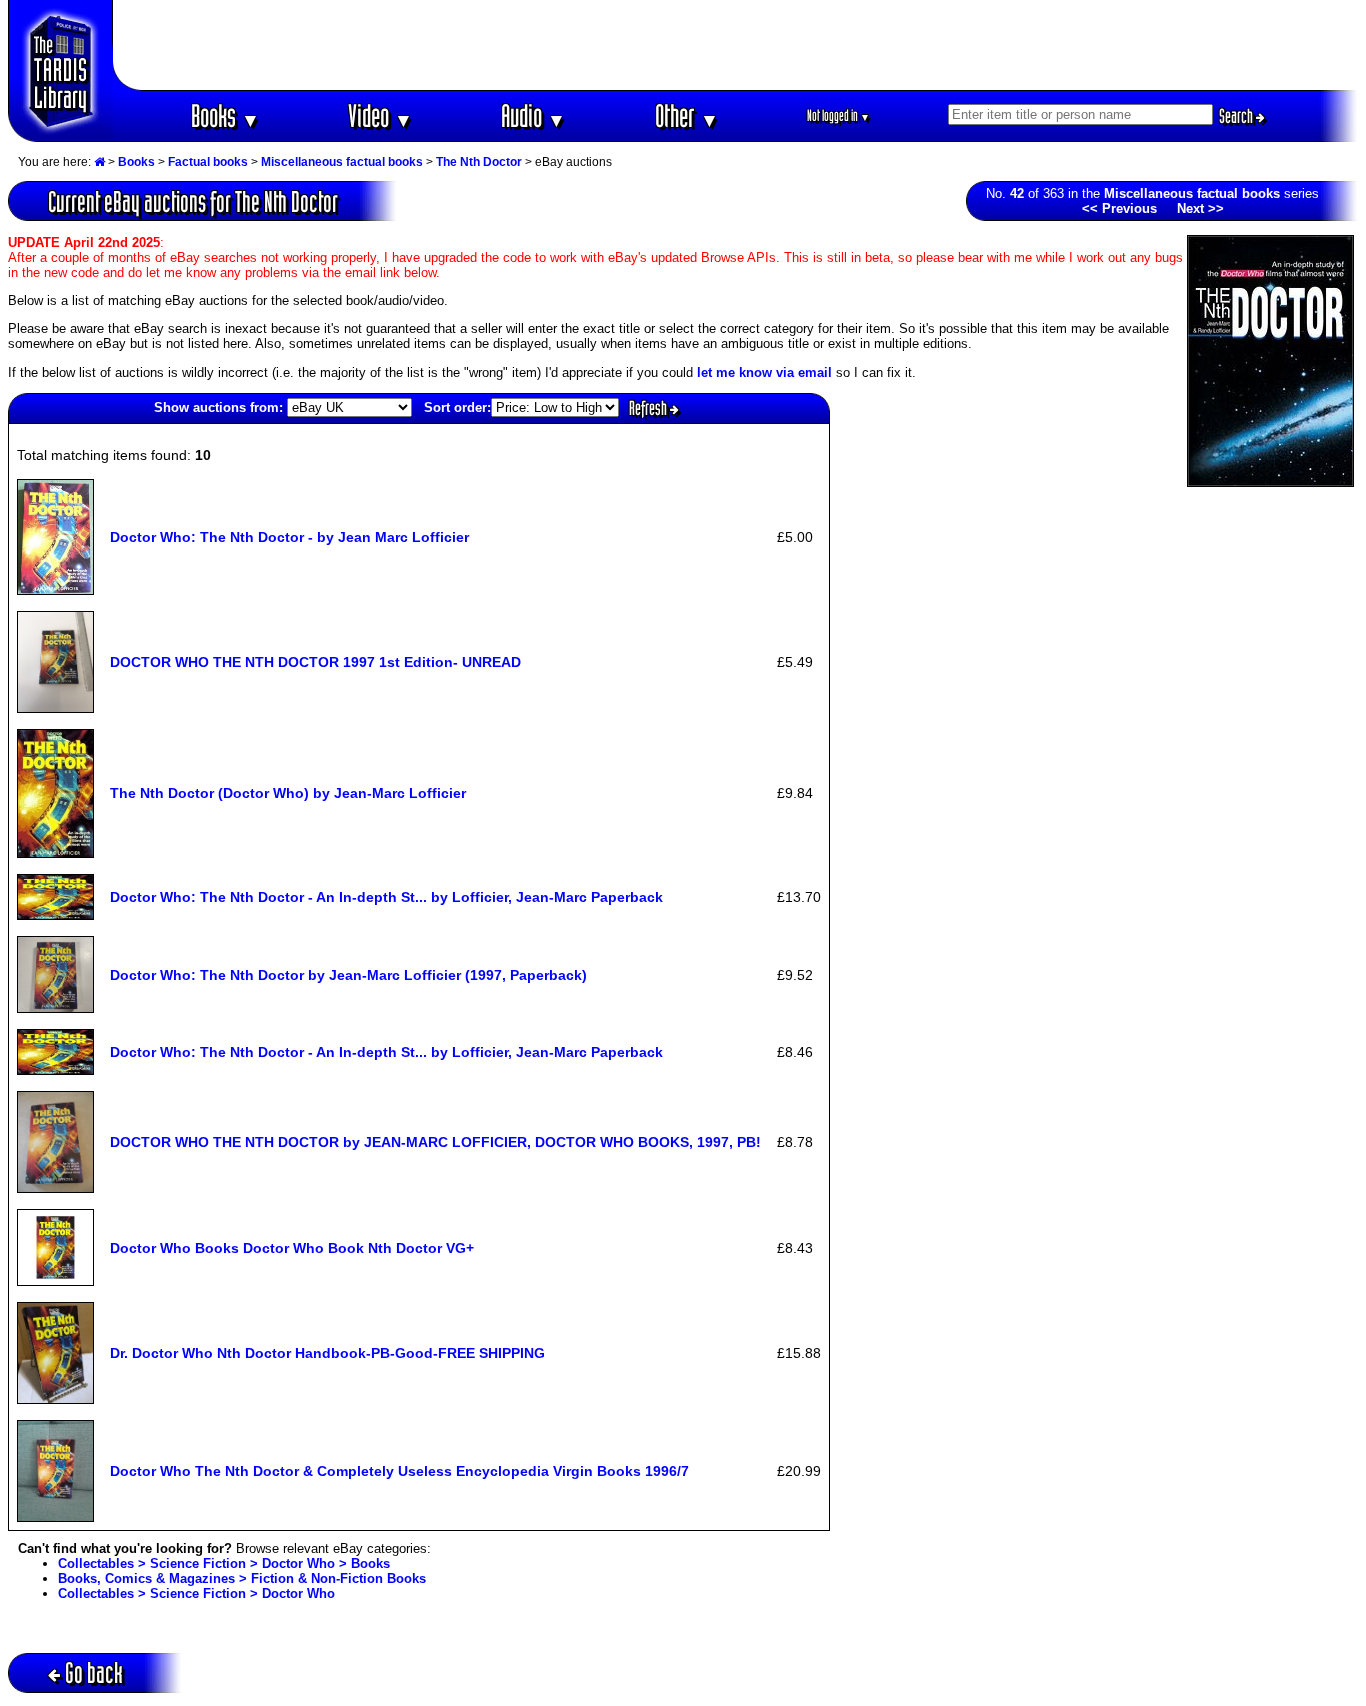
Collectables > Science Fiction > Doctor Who (196, 1593)
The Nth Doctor (479, 162)
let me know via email (764, 372)
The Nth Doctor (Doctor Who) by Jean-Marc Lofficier (288, 793)
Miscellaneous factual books (342, 162)
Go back (94, 1672)
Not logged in (838, 115)
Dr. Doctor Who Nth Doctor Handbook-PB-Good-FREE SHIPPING (327, 1353)
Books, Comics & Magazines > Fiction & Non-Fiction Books (242, 1578)
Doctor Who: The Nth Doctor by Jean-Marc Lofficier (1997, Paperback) (348, 975)
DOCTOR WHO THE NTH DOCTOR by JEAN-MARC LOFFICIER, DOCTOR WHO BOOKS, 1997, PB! (435, 1142)
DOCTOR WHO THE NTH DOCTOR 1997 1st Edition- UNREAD (315, 662)
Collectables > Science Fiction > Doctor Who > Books (224, 1563)
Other (687, 115)
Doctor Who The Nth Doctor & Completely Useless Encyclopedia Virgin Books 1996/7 (399, 1471)
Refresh (649, 408)
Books (225, 115)
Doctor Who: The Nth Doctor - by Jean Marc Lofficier (289, 537)
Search (1237, 116)
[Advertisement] (736, 45)
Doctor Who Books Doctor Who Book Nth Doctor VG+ (292, 1248)
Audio (533, 115)
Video (380, 115)
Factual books (208, 162)
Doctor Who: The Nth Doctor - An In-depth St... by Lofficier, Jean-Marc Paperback (386, 897)
